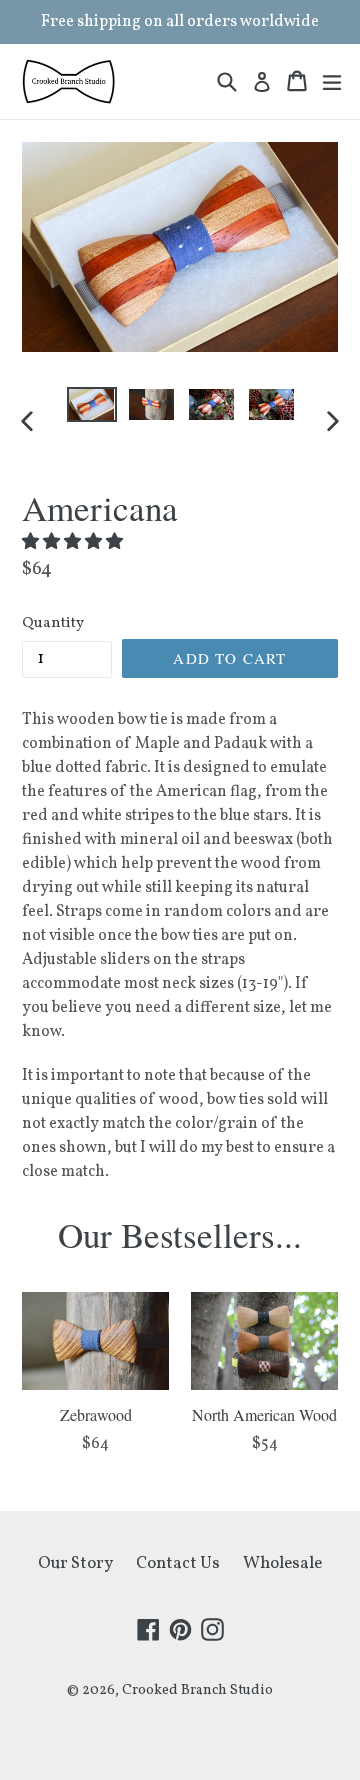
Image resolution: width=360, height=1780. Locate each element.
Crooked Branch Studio (197, 1690)
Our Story (75, 1563)
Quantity (53, 623)
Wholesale (282, 1563)
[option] (92, 404)
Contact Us (178, 1563)
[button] (74, 542)
